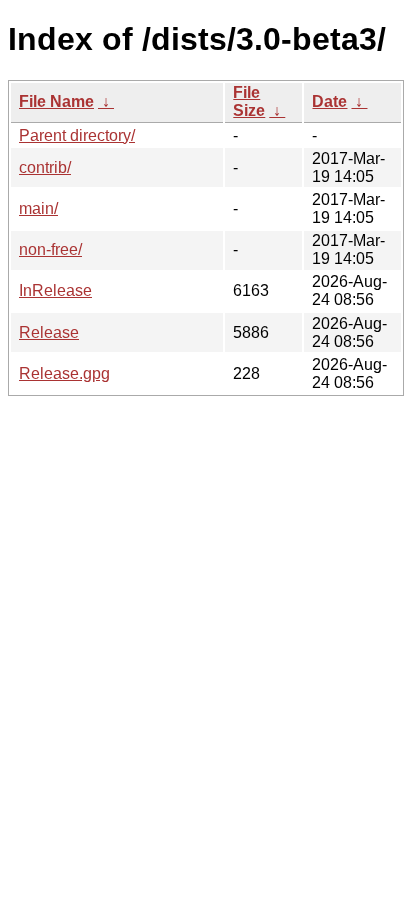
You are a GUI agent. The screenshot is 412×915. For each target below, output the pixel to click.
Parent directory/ (77, 135)
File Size (249, 101)
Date (329, 101)
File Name (56, 101)
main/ (38, 208)
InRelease (55, 290)
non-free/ (50, 249)
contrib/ (45, 167)
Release (49, 332)
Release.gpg (64, 373)
